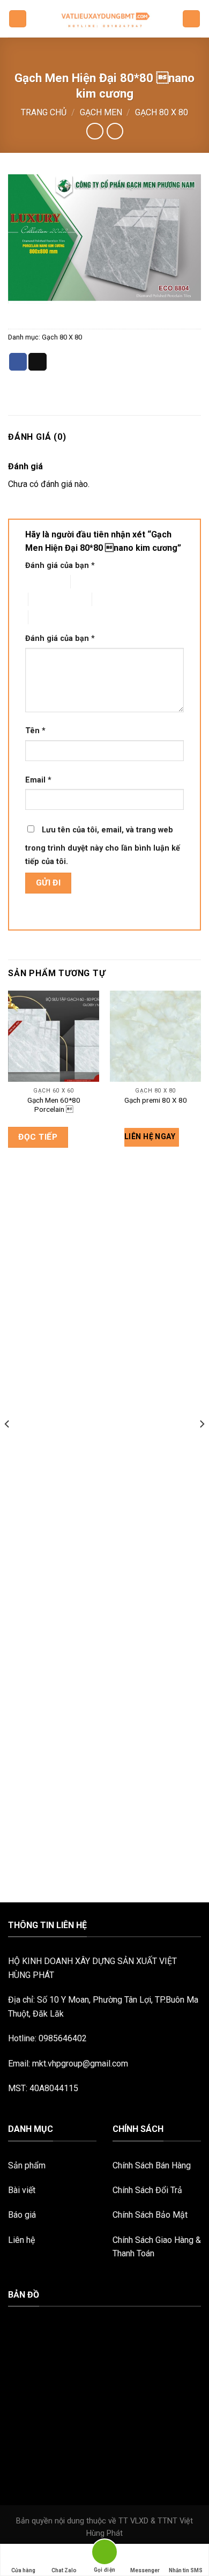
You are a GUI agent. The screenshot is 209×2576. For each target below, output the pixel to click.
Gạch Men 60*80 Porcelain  (54, 1105)
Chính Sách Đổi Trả (147, 2190)
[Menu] (18, 19)
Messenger (145, 2570)
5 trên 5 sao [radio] (48, 617)
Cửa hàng (23, 2570)
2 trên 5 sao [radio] (90, 582)
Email (38, 780)
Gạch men (101, 112)
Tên (35, 731)
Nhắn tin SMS (186, 2570)
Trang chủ (44, 112)
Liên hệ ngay (151, 1136)
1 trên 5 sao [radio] (39, 582)
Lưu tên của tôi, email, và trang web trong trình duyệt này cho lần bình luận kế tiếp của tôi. (103, 846)
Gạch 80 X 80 (162, 112)
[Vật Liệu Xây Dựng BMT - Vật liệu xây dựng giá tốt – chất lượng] (104, 19)
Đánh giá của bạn (60, 566)
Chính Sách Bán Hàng (152, 2165)
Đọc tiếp (38, 1137)
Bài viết (22, 2190)
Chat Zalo (64, 2570)
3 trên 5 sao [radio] (48, 599)
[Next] (201, 1445)
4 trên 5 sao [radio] (112, 599)
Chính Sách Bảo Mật (150, 2215)
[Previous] (8, 1445)
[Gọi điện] (104, 2554)
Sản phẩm (27, 2165)
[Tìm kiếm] (191, 19)
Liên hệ (21, 2240)
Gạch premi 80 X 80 (156, 1100)
